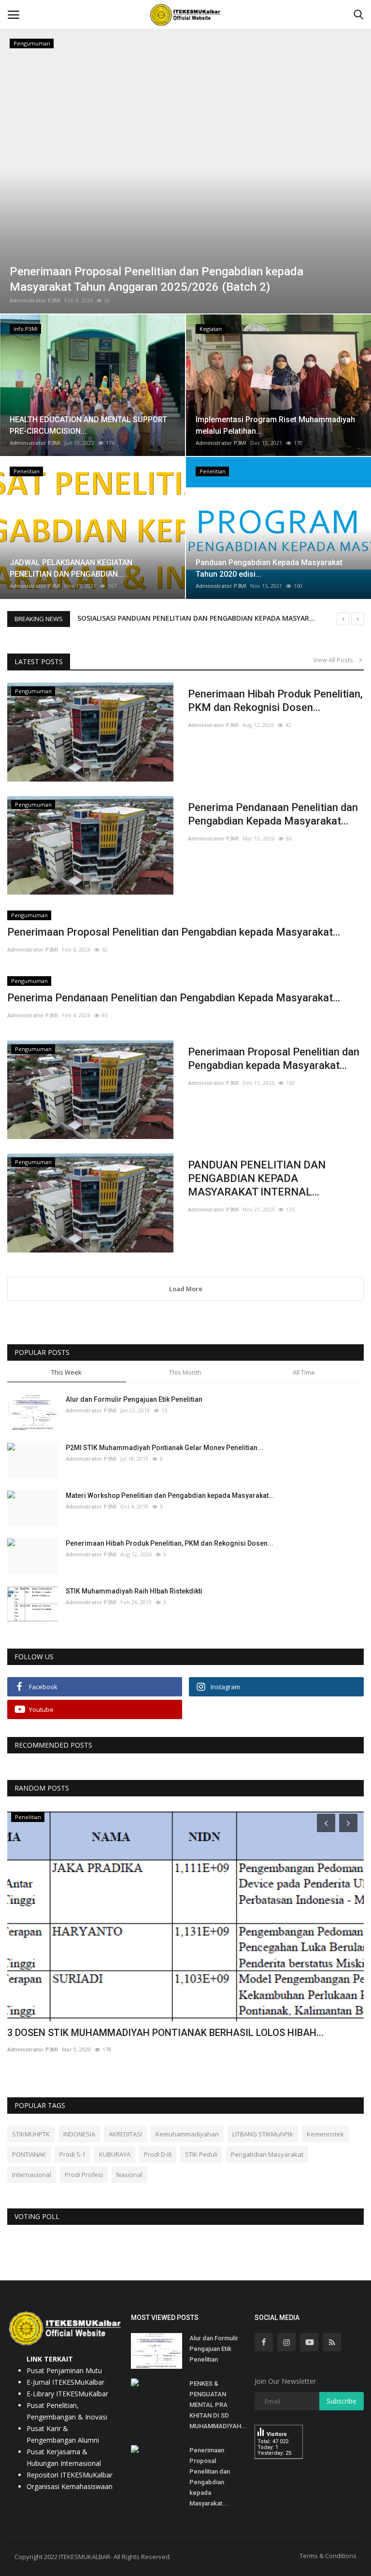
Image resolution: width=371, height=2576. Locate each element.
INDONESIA (79, 2134)
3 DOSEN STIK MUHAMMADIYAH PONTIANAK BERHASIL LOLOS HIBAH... (165, 2033)
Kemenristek (325, 2134)
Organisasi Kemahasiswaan (70, 2486)
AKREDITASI (125, 2134)
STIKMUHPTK (31, 2134)
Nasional (129, 2175)
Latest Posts (39, 662)
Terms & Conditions (328, 2556)
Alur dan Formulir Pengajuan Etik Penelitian (134, 1399)
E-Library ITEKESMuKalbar (67, 2394)
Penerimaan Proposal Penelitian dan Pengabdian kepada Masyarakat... (174, 932)
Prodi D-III (158, 2154)
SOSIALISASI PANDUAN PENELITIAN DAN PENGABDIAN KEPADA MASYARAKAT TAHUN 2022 (224, 618)
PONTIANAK (29, 2154)
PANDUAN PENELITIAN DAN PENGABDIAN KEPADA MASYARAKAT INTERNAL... (257, 1178)
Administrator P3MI (35, 300)
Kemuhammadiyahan (187, 2134)
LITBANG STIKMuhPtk (263, 2134)
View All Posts (335, 660)
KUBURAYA (115, 2154)
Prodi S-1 (72, 2154)
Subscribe (342, 2401)
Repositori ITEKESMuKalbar (70, 2475)
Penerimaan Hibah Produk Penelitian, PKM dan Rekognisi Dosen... (275, 701)
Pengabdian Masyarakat (267, 2154)
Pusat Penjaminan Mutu (64, 2370)
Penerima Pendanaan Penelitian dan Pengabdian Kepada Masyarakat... (273, 814)
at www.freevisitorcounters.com (305, 2477)
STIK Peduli (201, 2154)
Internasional (32, 2175)
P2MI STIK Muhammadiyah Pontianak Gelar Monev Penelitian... (164, 1448)
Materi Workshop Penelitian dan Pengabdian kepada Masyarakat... (170, 1495)
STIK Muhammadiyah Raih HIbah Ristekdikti (134, 1591)
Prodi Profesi (84, 2175)
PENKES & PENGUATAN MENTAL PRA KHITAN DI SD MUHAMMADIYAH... (218, 2405)
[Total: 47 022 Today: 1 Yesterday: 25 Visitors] (279, 2466)
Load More (186, 1289)
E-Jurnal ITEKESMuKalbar (65, 2382)
